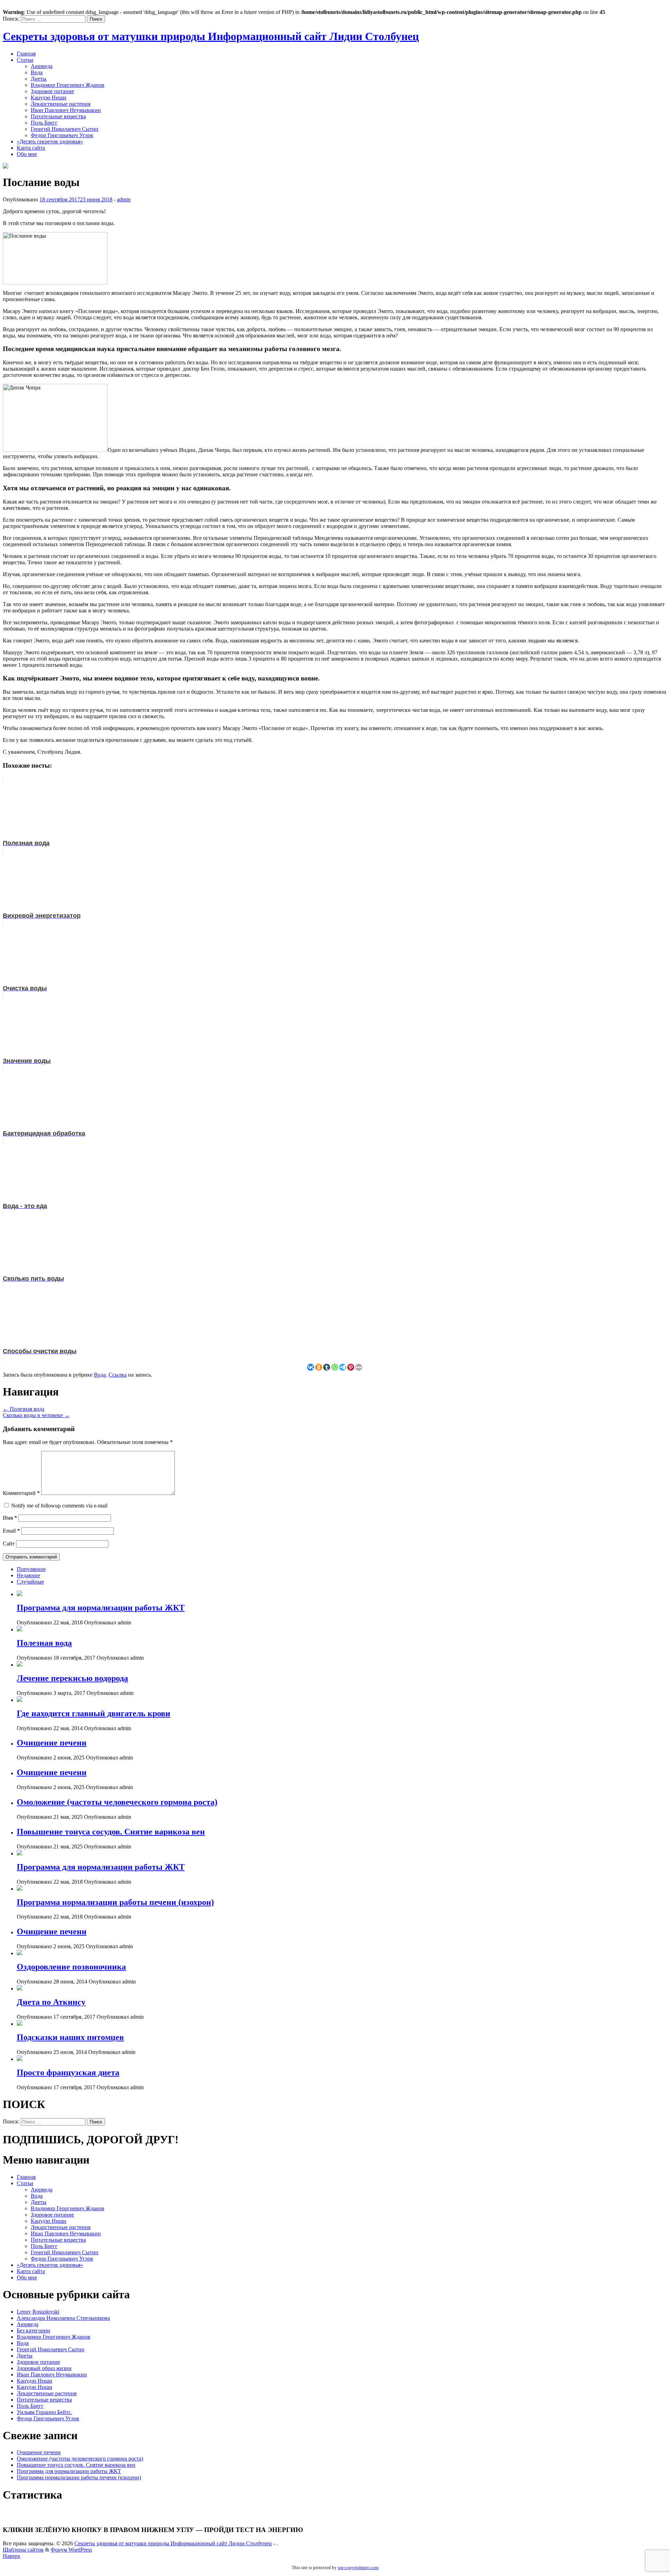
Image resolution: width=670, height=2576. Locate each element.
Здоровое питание (52, 91)
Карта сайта (31, 148)
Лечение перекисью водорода (72, 1678)
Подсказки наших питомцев (70, 2037)
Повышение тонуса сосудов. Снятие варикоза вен (111, 1832)
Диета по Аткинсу (51, 2002)
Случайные (30, 1582)
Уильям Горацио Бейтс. (44, 2412)
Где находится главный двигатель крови (94, 1713)
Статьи (25, 60)
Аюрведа (42, 66)
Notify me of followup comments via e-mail (59, 1506)
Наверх (12, 2556)
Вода (37, 72)
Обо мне (27, 154)
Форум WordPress (71, 2550)
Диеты (39, 79)
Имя (10, 1518)
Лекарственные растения (61, 104)
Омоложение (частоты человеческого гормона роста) (117, 1802)
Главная (26, 54)
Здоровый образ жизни (44, 2368)
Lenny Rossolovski (38, 2312)
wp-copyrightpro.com (358, 2567)
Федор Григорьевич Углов (62, 135)
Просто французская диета (68, 2072)
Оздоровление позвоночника (71, 1967)
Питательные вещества (58, 116)
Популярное (31, 1569)
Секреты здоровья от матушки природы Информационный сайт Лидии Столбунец (211, 36)
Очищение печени (52, 1743)
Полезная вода (24, 1409)
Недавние (28, 1575)
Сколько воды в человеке (36, 1415)
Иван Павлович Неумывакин (66, 110)
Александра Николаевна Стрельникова (63, 2318)
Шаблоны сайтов (23, 2550)
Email (11, 1531)
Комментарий (21, 1493)
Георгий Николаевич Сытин (65, 129)
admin (124, 199)
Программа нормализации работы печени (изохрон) (115, 1902)
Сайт (9, 1544)
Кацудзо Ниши (49, 98)
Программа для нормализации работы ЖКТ (101, 1608)
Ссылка (118, 1375)
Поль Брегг (44, 123)
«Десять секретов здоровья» (50, 142)
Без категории (33, 2331)
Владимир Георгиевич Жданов (68, 85)
